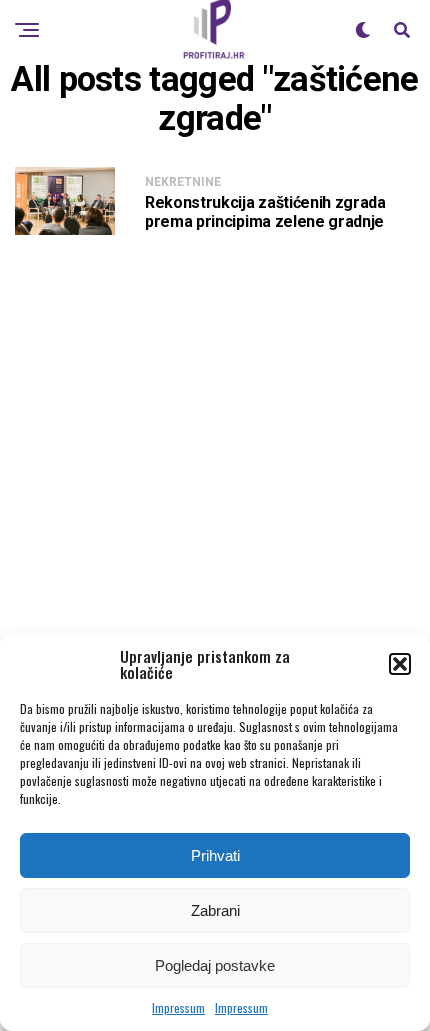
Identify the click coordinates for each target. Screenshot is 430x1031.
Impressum (178, 1007)
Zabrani (215, 910)
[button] (400, 664)
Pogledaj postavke (215, 965)
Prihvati (215, 855)
